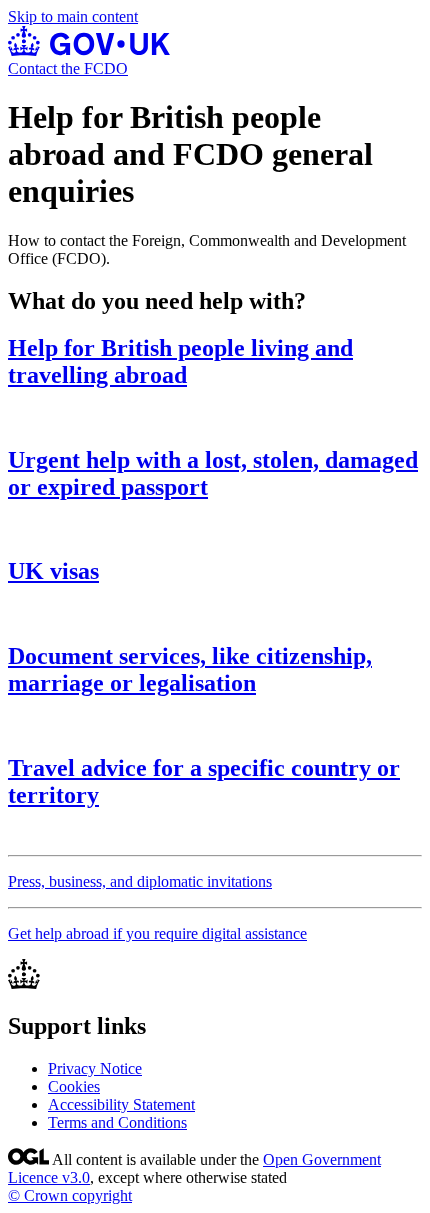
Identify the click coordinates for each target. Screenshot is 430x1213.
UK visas (53, 571)
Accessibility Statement (121, 1104)
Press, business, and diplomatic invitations (140, 881)
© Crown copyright (70, 1195)
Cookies (74, 1086)
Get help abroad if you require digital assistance (157, 933)
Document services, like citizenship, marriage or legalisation (190, 669)
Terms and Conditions (117, 1122)
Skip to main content (73, 16)
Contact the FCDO (68, 68)
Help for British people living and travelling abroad (180, 361)
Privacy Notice (95, 1068)
